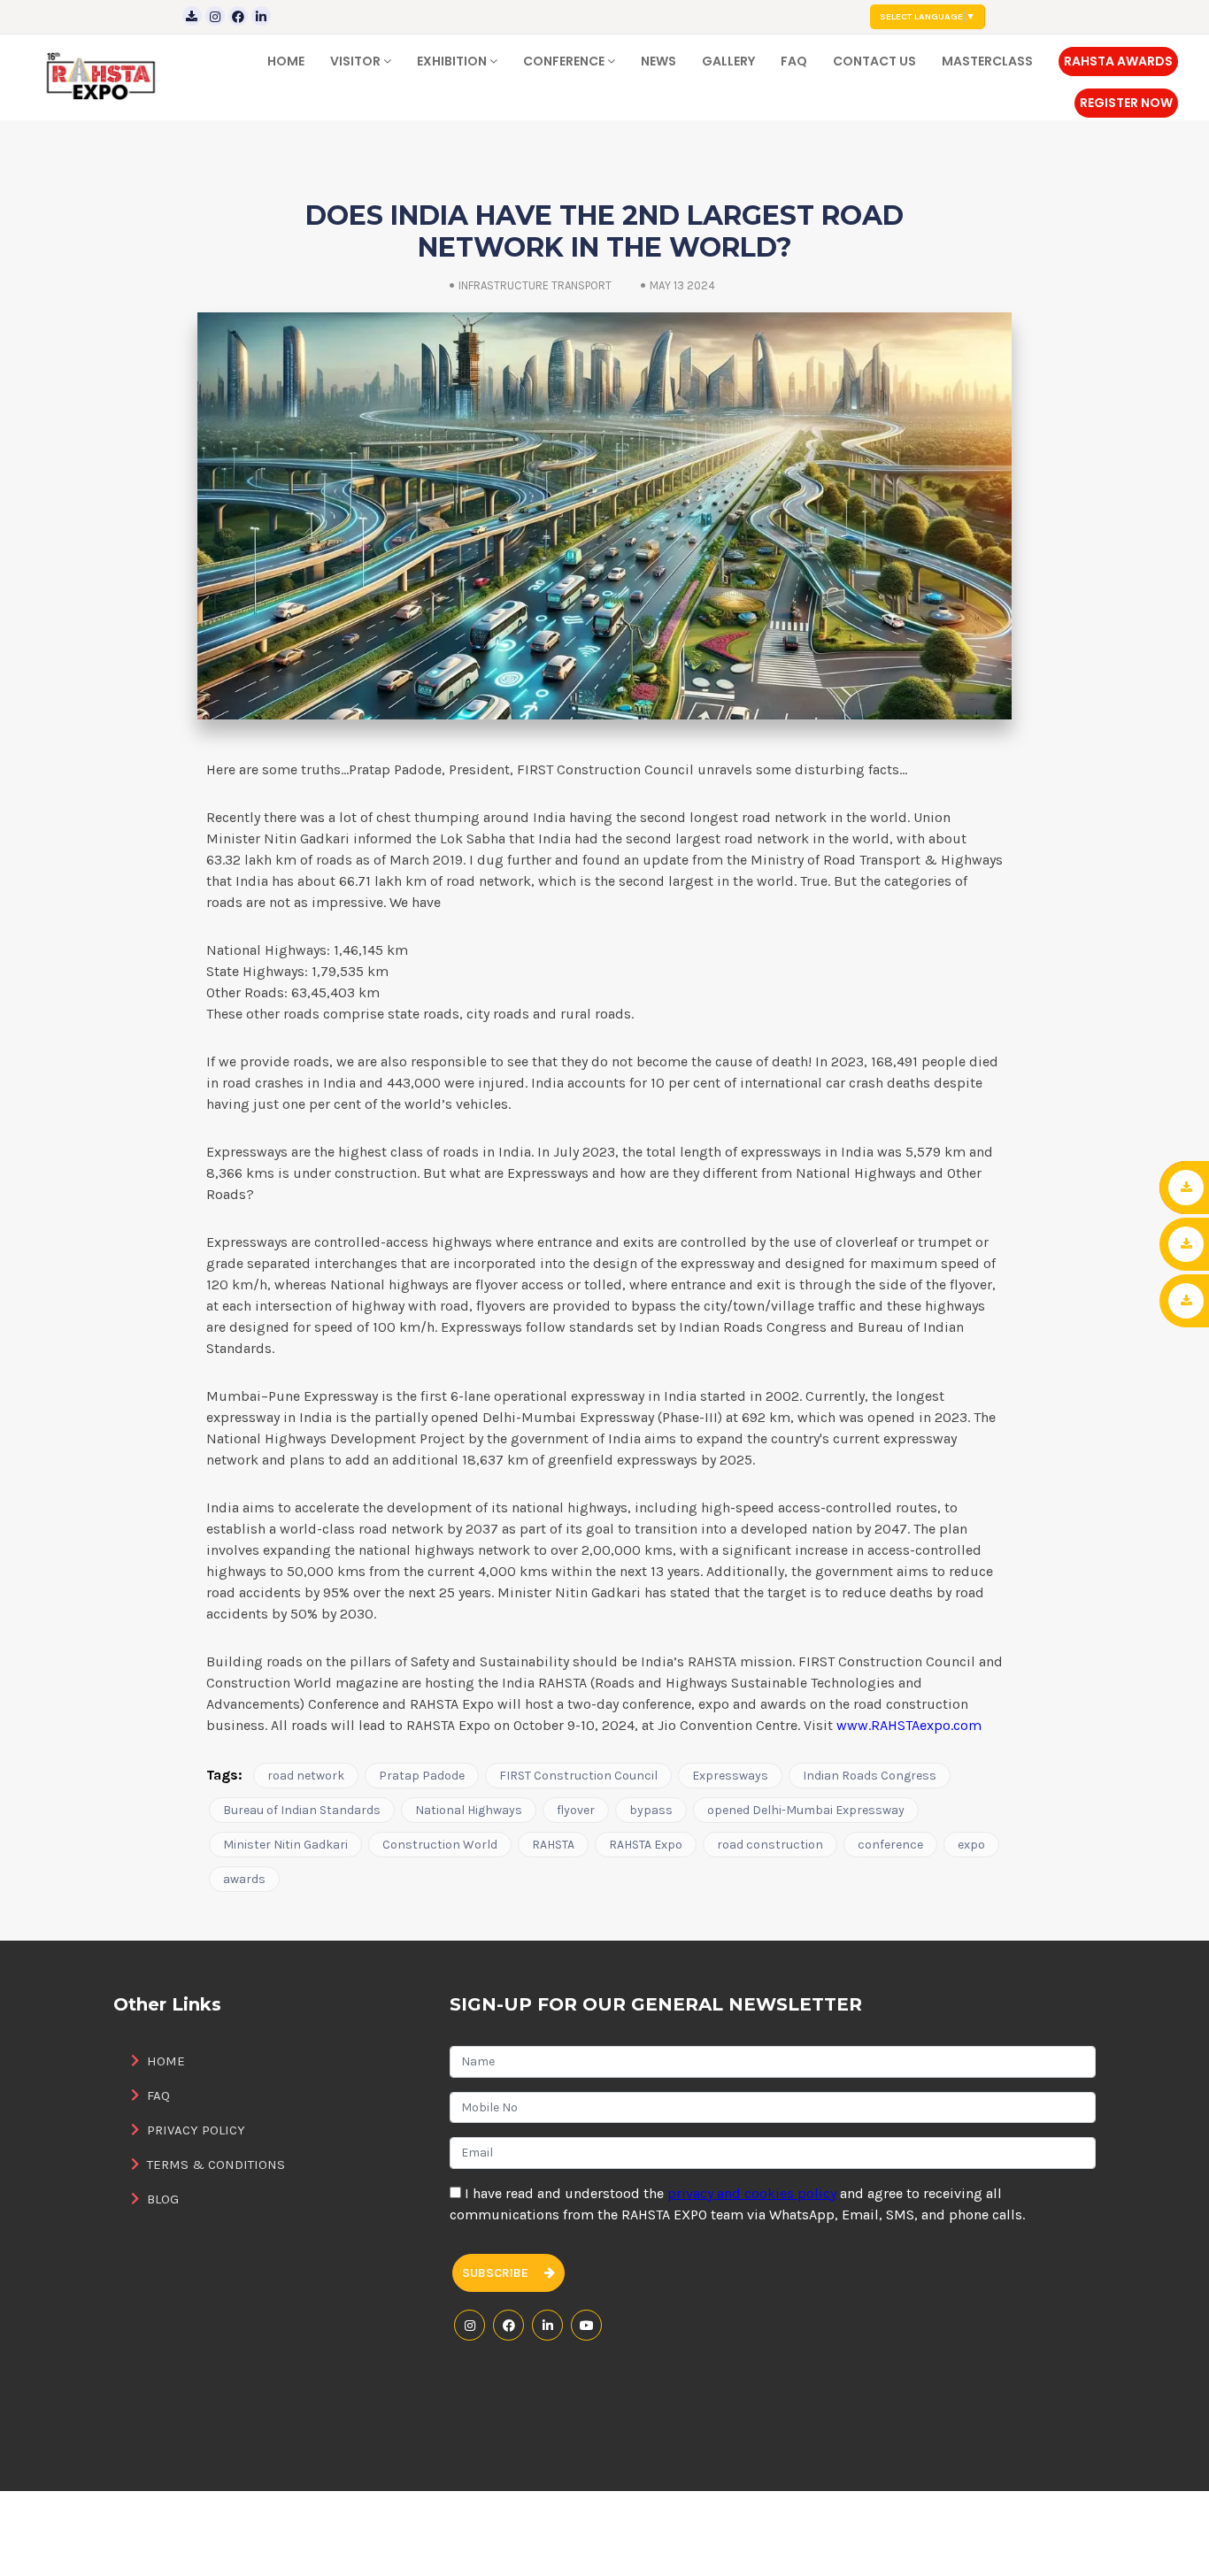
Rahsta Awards (1118, 61)
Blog (161, 2199)
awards (244, 1879)
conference (890, 1845)
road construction (770, 1845)
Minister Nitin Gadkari (285, 1845)
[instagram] (215, 16)
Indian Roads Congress (870, 1776)
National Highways (469, 1810)
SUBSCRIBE (497, 2273)
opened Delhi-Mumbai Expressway (806, 1810)
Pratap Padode (422, 1776)
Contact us (874, 61)
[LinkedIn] (261, 16)
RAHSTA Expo (646, 1845)
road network (306, 1776)
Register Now (1126, 103)
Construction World (440, 1845)
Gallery (728, 61)
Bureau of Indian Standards (302, 1810)
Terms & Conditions (214, 2165)
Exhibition (453, 61)
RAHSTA (553, 1845)
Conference (565, 61)
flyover (576, 1810)
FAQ (794, 61)
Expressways (730, 1776)
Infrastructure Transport (535, 285)
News (658, 61)
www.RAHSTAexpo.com (909, 1725)
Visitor (357, 61)
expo (971, 1845)
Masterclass (987, 61)
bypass (651, 1810)
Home (286, 61)
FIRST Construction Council (578, 1776)
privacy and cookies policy (752, 2193)
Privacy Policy (194, 2130)
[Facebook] (238, 16)
